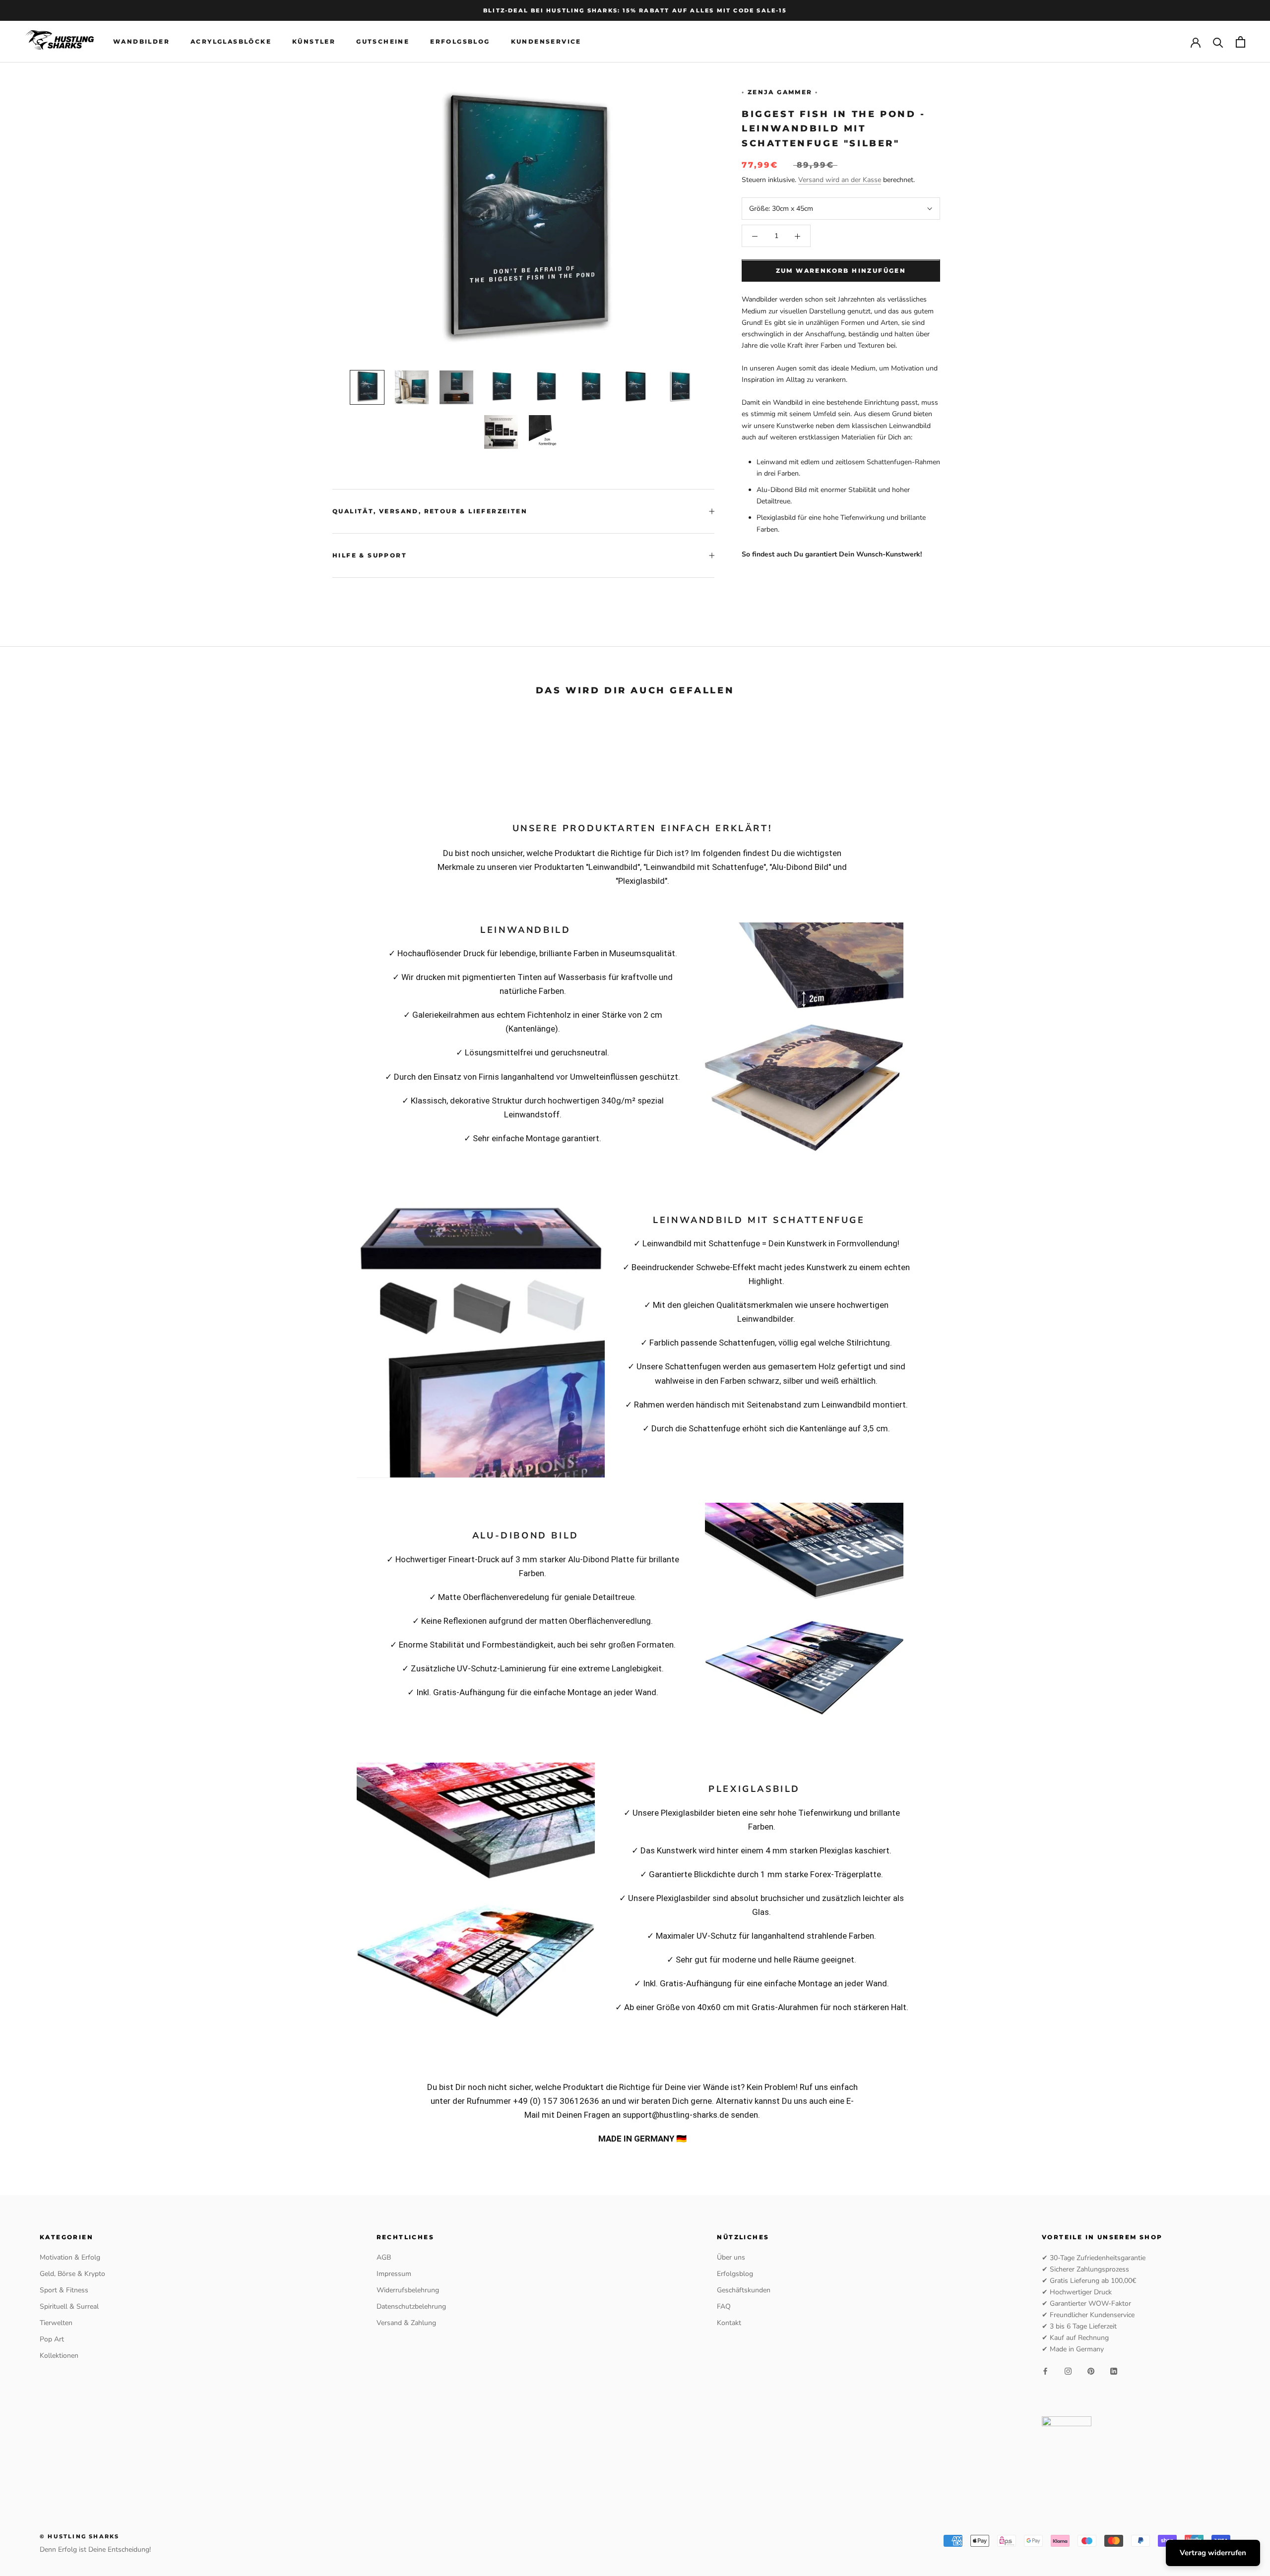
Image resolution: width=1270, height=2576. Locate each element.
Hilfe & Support (370, 555)
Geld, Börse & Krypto (72, 2274)
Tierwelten (56, 2323)
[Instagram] (1068, 2371)
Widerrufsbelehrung (408, 2290)
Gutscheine (383, 42)
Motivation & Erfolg (70, 2257)
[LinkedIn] (1114, 2371)
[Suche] (1218, 42)
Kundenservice (546, 42)
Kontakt (729, 2323)
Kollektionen (59, 2356)
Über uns (731, 2257)
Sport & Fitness (64, 2290)
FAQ (724, 2306)
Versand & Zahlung (406, 2323)
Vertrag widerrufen (1213, 2553)
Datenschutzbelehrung (411, 2306)
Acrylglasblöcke (231, 42)
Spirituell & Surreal (69, 2306)
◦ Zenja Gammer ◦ (780, 92)
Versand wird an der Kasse (840, 180)
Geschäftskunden (744, 2290)
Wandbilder (141, 42)
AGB (384, 2257)
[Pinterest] (1091, 2371)
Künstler (314, 42)
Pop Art (52, 2339)
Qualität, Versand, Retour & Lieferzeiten (430, 511)
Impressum (394, 2274)
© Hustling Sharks (79, 2536)
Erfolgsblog (460, 42)
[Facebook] (1045, 2371)
